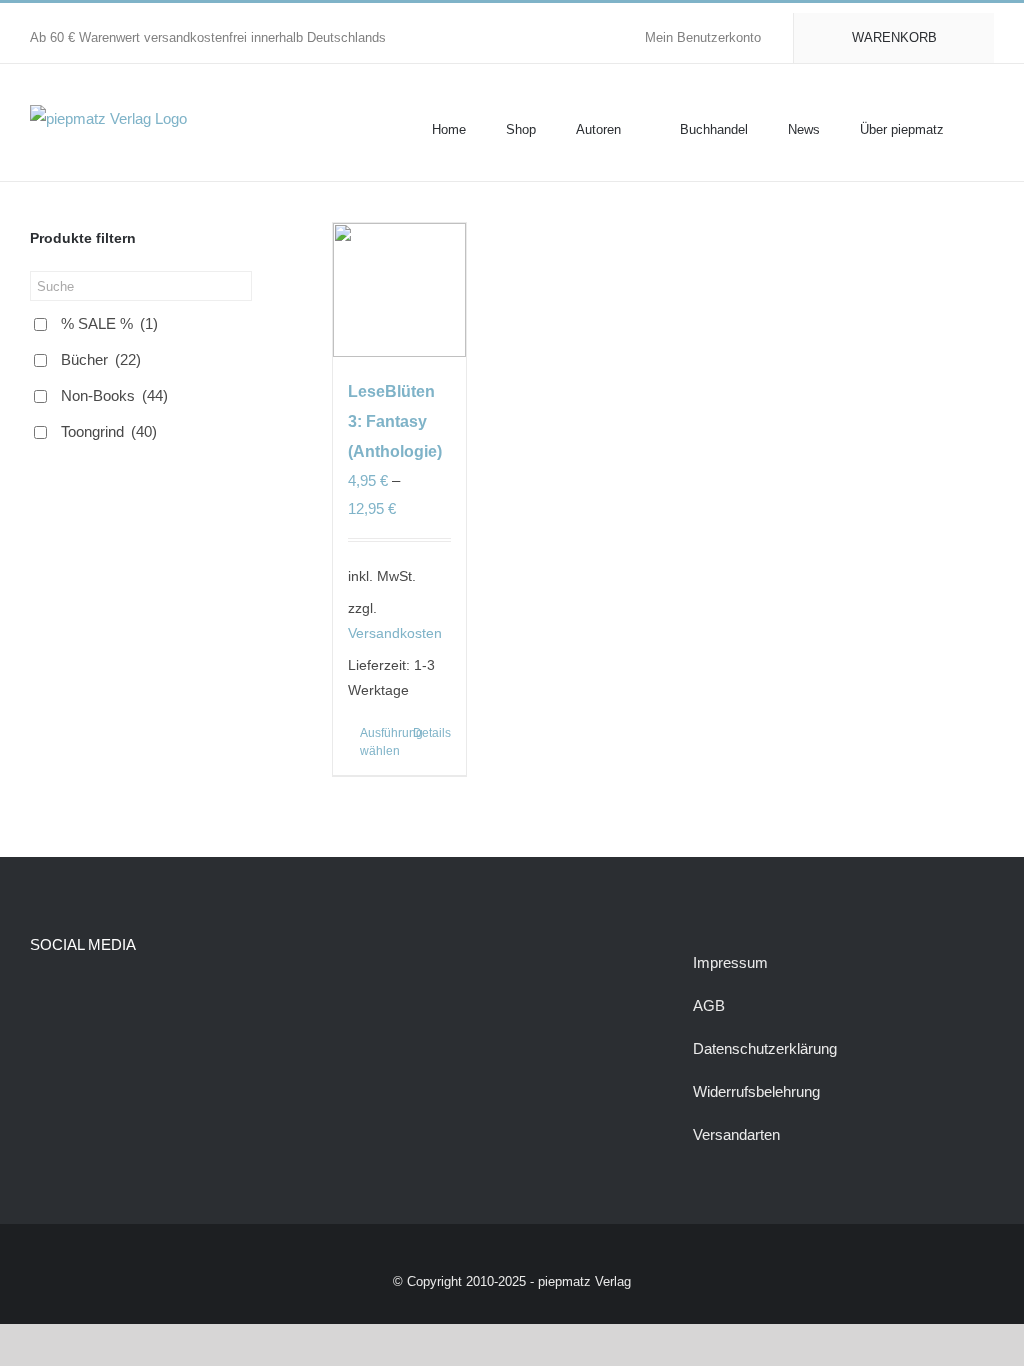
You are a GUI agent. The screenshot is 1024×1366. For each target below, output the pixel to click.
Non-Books (114, 395)
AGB (709, 1005)
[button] (989, 127)
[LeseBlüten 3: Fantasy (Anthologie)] (400, 290)
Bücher (101, 359)
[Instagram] (73, 996)
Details (432, 733)
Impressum (730, 962)
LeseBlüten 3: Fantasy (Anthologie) (395, 421)
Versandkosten (395, 633)
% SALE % (109, 323)
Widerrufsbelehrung (756, 1091)
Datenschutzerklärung (765, 1048)
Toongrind (109, 431)
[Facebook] (39, 996)
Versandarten (736, 1134)
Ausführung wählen (379, 742)
